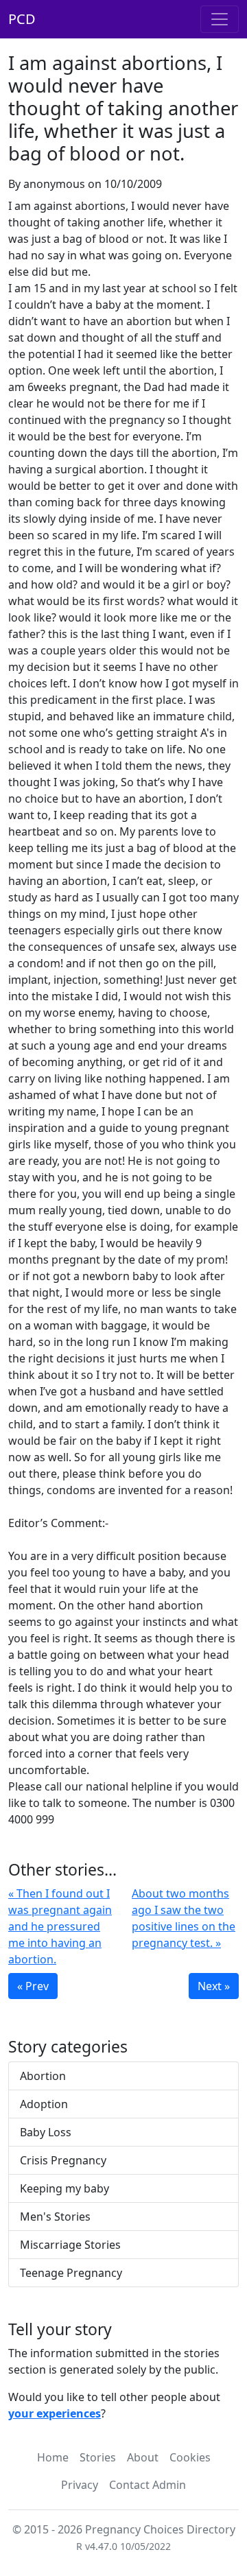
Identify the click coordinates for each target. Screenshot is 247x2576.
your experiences (55, 2413)
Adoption (44, 2104)
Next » (214, 1986)
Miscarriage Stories (70, 2245)
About (143, 2457)
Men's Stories (55, 2217)
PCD (22, 19)
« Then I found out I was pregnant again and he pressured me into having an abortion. (60, 1926)
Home (53, 2457)
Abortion (43, 2076)
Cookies (190, 2457)
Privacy (80, 2485)
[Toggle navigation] (220, 19)
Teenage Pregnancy (71, 2273)
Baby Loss (46, 2132)
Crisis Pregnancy (63, 2160)
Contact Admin (148, 2485)
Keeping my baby (64, 2188)
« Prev (33, 1986)
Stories (98, 2457)
